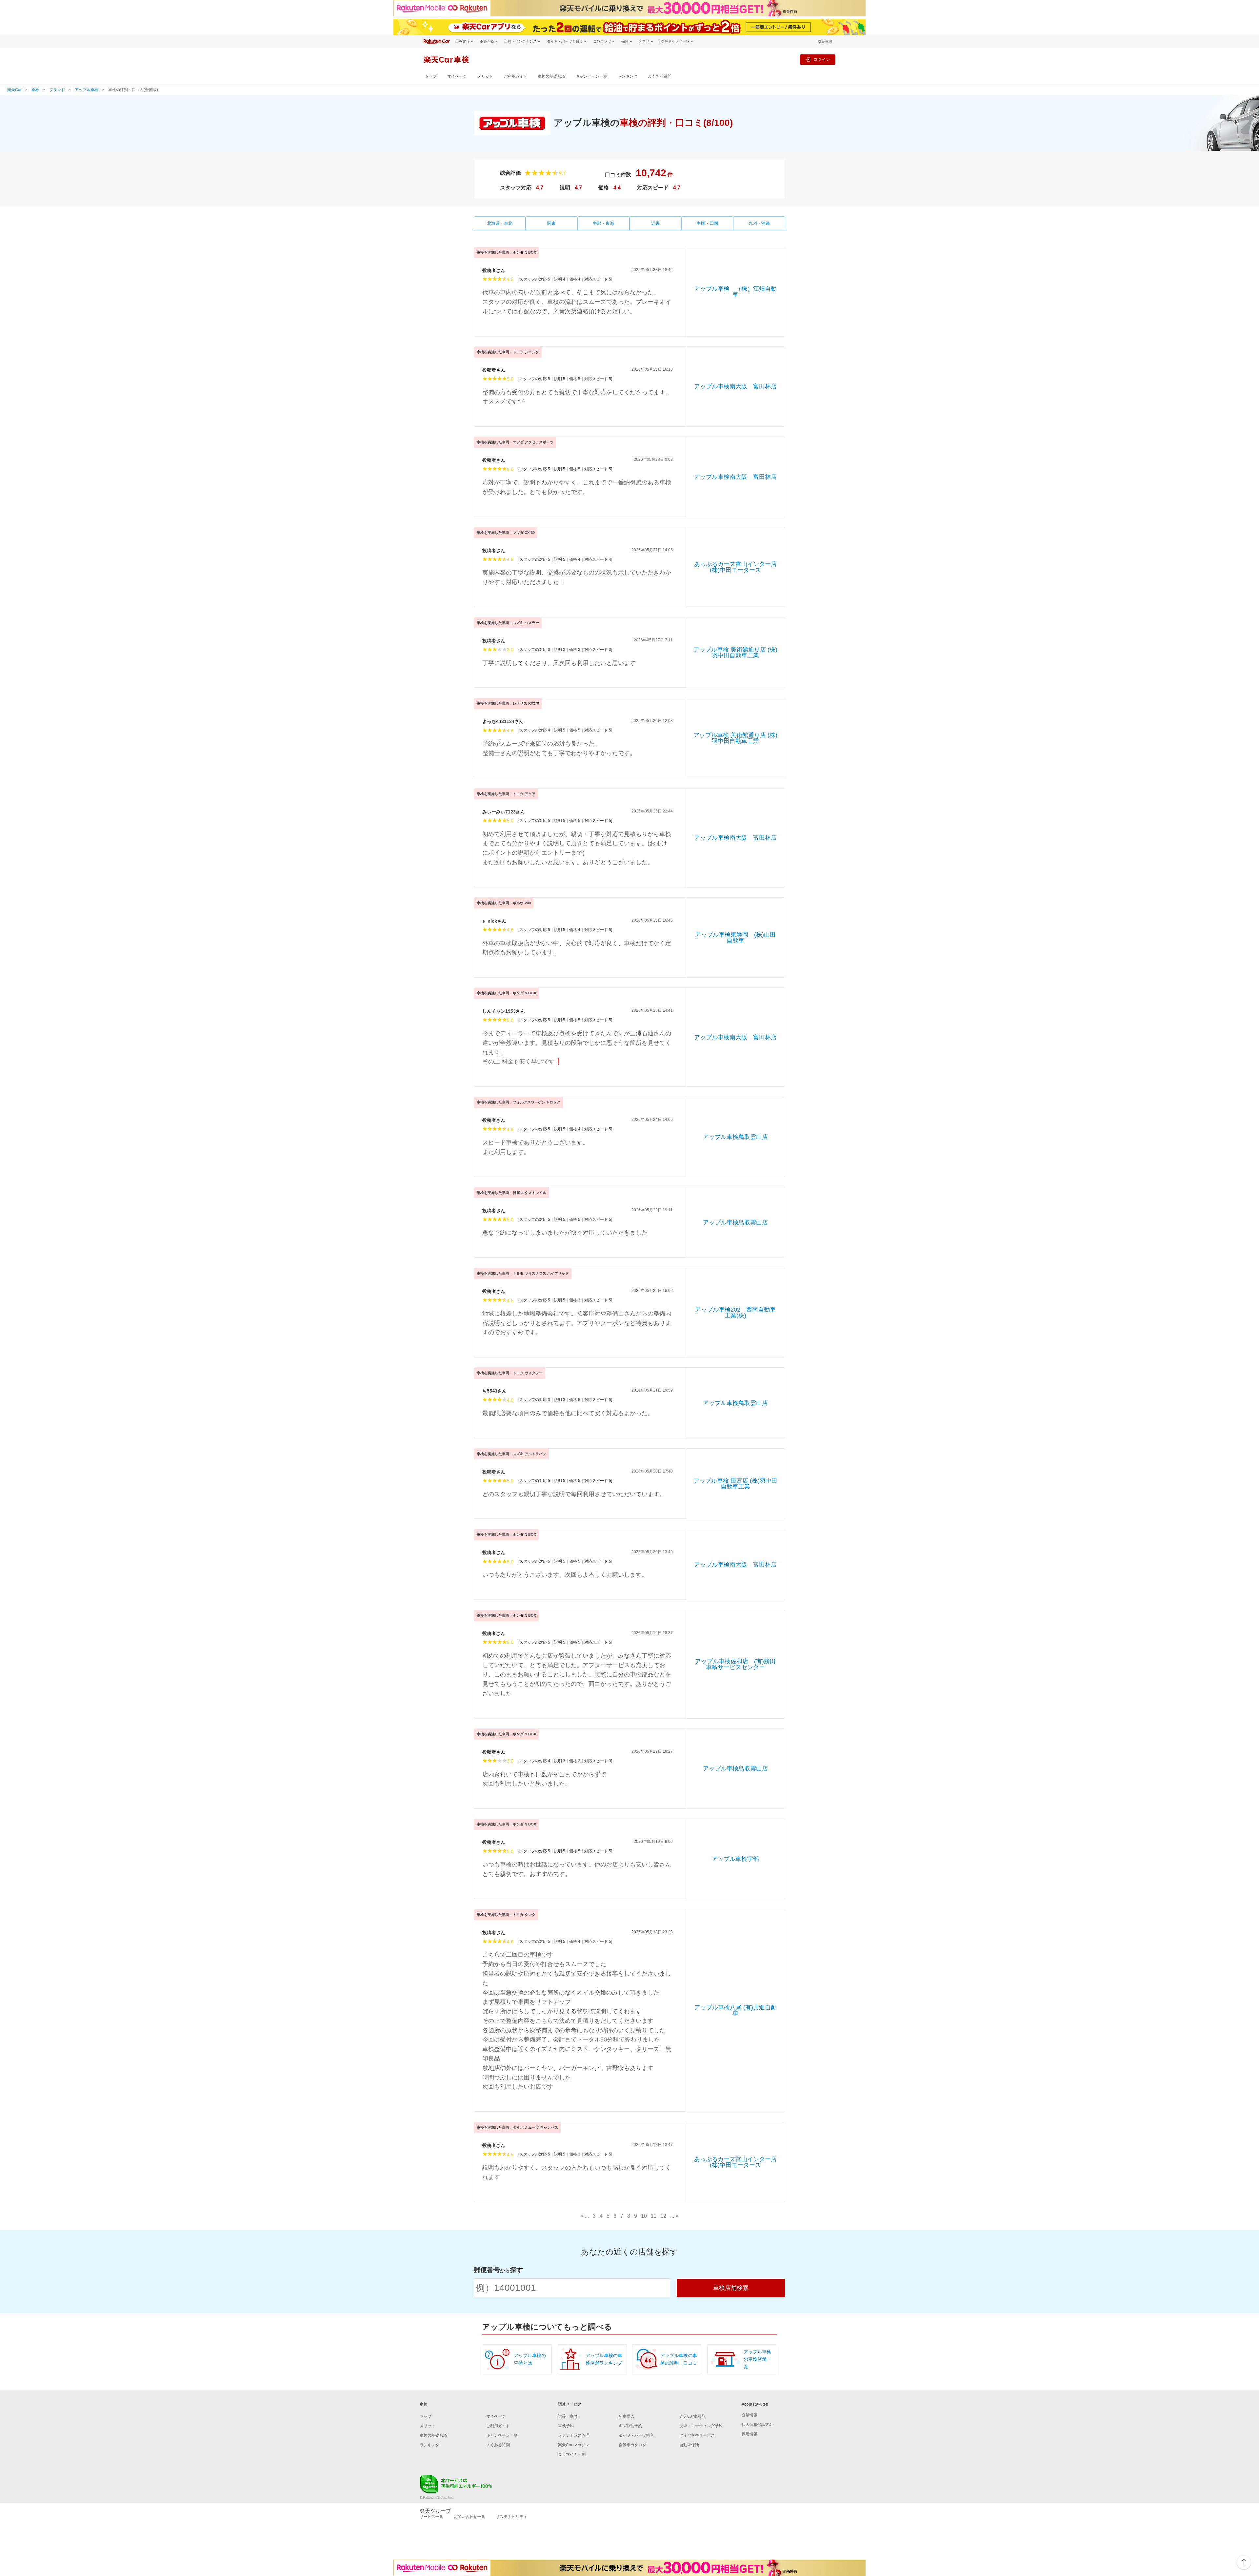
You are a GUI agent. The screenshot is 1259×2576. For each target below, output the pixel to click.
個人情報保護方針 (757, 2425)
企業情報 (749, 2415)
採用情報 (749, 2434)
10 (644, 2216)
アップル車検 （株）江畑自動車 (735, 292)
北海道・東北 (500, 223)
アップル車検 (87, 90)
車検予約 (566, 2426)
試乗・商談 (568, 2416)
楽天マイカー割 (572, 2454)
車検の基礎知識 (551, 76)
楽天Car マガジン (574, 2445)
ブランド (57, 90)
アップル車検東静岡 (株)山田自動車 (735, 938)
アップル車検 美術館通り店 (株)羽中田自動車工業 (735, 653)
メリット (485, 76)
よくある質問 (660, 76)
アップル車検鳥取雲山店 (735, 1137)
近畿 (655, 223)
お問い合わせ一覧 (470, 2517)
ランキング (628, 76)
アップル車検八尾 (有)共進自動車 (736, 2010)
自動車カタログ (632, 2445)
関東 (551, 223)
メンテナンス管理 (574, 2435)
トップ (431, 76)
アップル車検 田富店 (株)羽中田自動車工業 (735, 1484)
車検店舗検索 (731, 2288)
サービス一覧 (431, 2517)
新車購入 (627, 2416)
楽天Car (14, 90)
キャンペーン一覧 (591, 76)
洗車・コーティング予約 (701, 2426)
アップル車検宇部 (738, 1859)
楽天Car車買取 (692, 2416)
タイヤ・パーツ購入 (636, 2435)
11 (654, 2216)
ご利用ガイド (515, 76)
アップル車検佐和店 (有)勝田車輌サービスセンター (735, 1664)
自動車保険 (689, 2445)
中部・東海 (603, 223)
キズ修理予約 (630, 2426)
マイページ (457, 76)
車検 (35, 90)
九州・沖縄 (759, 223)
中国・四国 (707, 223)
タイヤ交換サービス (697, 2435)
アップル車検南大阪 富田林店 (735, 386)
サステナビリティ (511, 2517)
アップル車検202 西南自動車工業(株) (735, 1313)
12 (663, 2216)
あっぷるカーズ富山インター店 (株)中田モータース (736, 567)
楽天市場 (825, 42)
